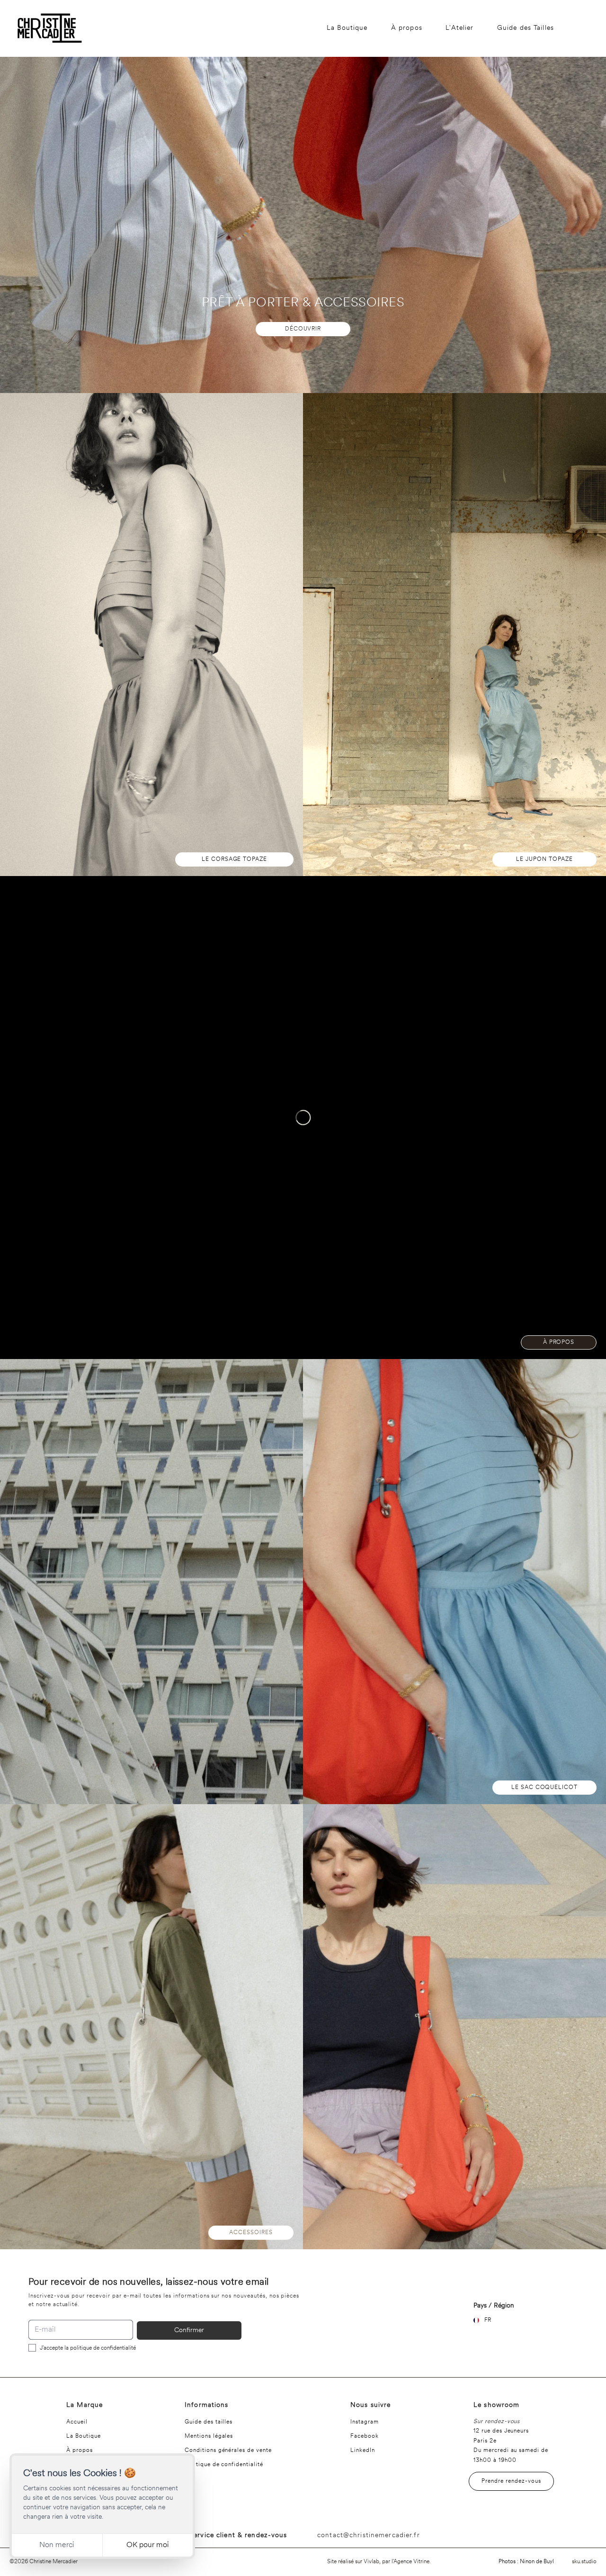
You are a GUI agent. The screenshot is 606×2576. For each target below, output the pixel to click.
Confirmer (189, 2330)
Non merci (57, 2545)
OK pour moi (148, 2545)
